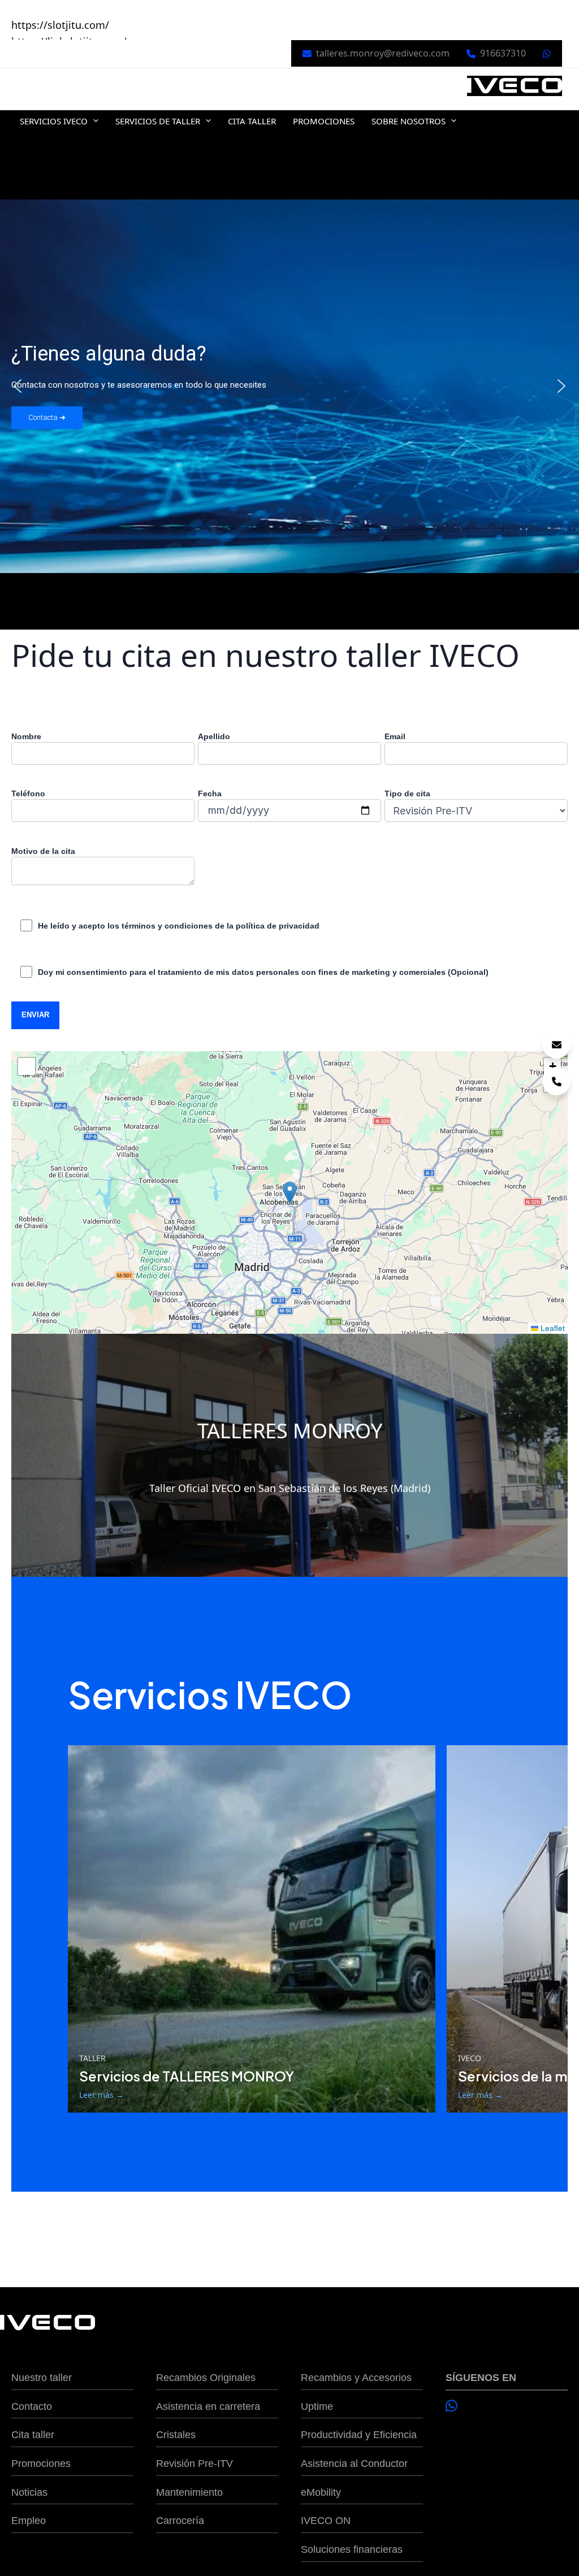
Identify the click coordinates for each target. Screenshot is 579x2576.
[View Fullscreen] (27, 1066)
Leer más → (101, 2095)
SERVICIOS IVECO (54, 121)
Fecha (210, 793)
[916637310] (556, 1081)
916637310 (503, 53)
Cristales (176, 2435)
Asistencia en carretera (208, 2406)
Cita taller (33, 2435)
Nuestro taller (42, 2378)
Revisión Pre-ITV (195, 2464)
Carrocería (180, 2521)
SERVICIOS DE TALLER (158, 121)
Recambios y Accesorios (356, 2378)
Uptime (317, 2406)
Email (395, 736)
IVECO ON (326, 2521)
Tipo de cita (407, 793)
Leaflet (552, 1328)
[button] (93, 121)
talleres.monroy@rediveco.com (383, 53)
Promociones (41, 2464)
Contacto (32, 2406)
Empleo (29, 2521)
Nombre (26, 736)
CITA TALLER (252, 121)
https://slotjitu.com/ (60, 25)
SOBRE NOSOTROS (409, 121)
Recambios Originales (206, 2378)
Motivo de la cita (43, 851)
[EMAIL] (556, 1044)
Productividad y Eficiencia (359, 2435)
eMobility (321, 2492)
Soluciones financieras (352, 2549)
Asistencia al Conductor (354, 2464)
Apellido (214, 736)
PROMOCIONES (324, 121)
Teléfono (28, 793)
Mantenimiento (189, 2492)
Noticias (29, 2492)
